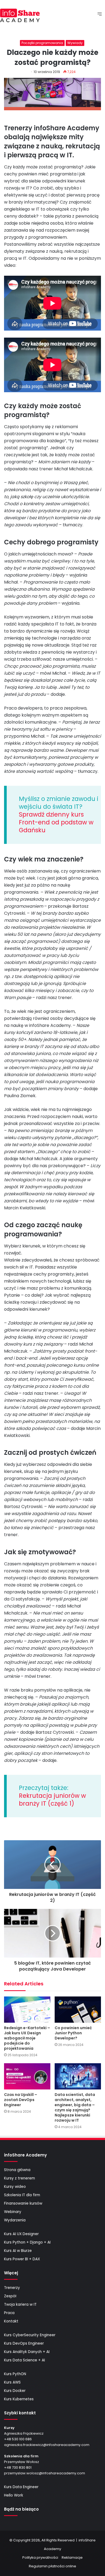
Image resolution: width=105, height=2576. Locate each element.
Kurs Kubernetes (19, 2399)
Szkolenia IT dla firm (22, 2195)
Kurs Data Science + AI (24, 2360)
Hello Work (14, 2495)
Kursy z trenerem (20, 2178)
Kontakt (11, 2321)
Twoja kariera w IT (20, 2304)
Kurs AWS (12, 2382)
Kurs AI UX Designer (21, 2234)
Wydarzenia (15, 2220)
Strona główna (17, 2170)
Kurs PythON (15, 2374)
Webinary (13, 2212)
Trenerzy (12, 2288)
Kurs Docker (15, 2391)
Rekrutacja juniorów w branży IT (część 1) (52, 1800)
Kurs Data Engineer (21, 2487)
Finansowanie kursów (23, 2203)
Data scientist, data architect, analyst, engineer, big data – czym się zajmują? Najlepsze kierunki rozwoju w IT (75, 2107)
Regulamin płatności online (52, 2566)
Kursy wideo (15, 2187)
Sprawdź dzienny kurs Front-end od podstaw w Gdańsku (56, 822)
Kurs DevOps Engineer (24, 2343)
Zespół (10, 2296)
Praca (9, 2313)
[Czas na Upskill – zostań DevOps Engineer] (27, 2076)
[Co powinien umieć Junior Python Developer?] (78, 2010)
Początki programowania (42, 43)
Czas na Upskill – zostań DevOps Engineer (21, 2100)
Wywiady (75, 43)
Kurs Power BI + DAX (22, 2259)
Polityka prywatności (40, 2557)
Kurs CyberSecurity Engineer (30, 2335)
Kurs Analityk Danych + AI (27, 2352)
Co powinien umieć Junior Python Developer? (73, 2033)
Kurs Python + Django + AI (27, 2242)
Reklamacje (72, 2557)
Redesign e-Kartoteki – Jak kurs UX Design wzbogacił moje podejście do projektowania (27, 2038)
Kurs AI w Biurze (18, 2251)
